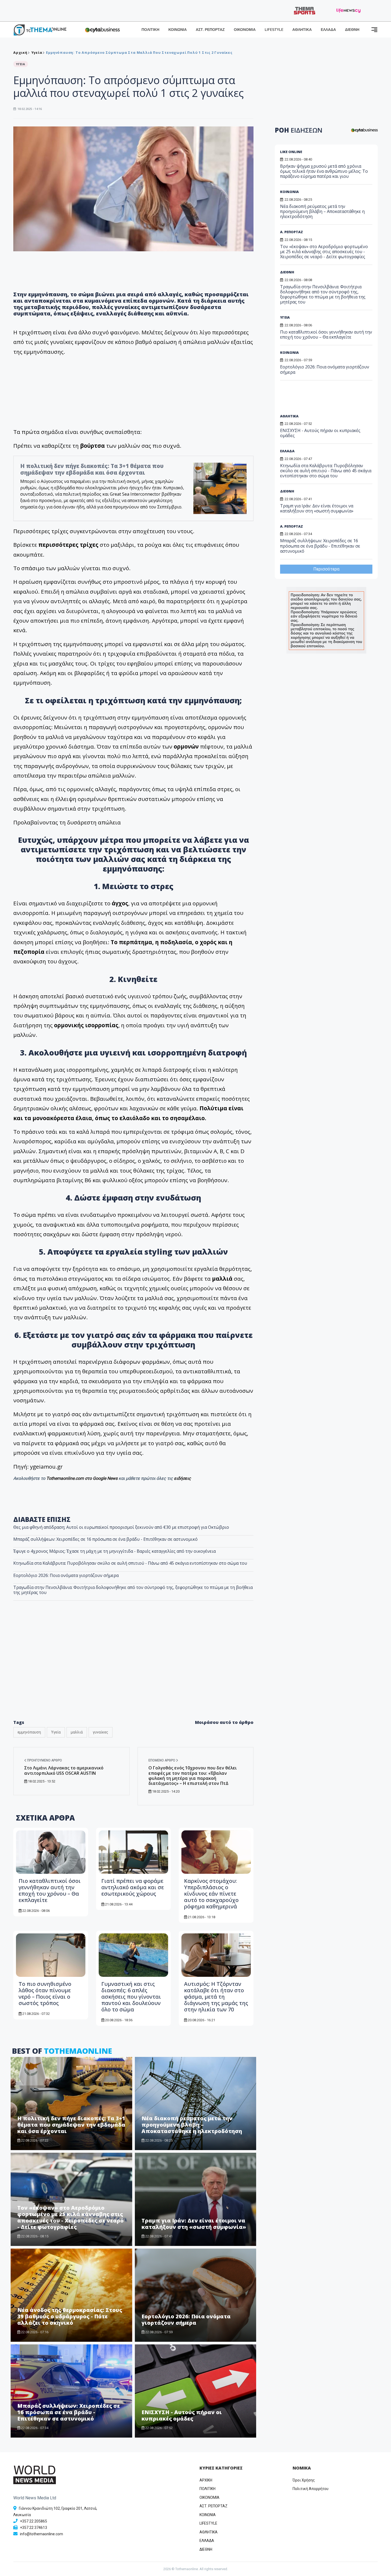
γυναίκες (101, 1732)
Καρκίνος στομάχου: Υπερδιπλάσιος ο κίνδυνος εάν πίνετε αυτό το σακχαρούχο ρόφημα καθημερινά (211, 1894)
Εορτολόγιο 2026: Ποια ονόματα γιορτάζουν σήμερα (66, 1575)
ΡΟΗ (299, 130)
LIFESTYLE (274, 30)
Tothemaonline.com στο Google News (82, 1478)
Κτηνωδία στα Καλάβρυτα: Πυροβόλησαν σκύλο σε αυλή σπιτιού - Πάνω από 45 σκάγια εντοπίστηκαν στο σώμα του (130, 1563)
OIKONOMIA (209, 2497)
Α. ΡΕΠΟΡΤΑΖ (292, 232)
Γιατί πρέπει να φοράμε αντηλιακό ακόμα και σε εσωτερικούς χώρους (133, 1887)
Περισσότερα (326, 569)
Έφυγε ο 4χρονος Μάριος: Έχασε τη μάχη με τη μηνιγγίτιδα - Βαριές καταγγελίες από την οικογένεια (115, 1551)
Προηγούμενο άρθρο (44, 1760)
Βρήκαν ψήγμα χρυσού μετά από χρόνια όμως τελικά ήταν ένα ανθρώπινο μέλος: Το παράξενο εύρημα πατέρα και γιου (324, 171)
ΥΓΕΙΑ (285, 317)
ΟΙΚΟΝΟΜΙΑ (245, 30)
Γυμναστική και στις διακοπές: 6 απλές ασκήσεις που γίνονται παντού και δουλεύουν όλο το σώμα (131, 1997)
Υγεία (37, 52)
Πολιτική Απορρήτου (311, 2489)
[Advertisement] (134, 1671)
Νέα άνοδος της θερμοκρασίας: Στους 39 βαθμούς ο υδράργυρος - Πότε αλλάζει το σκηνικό (70, 2316)
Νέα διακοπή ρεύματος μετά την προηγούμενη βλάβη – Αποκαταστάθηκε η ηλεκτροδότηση (192, 2125)
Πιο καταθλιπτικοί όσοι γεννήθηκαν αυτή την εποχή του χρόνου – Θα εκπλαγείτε (50, 1890)
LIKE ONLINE (291, 152)
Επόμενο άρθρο (162, 1760)
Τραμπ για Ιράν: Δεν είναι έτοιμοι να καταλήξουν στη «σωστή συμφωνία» (194, 2224)
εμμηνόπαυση (29, 1732)
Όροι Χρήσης (304, 2480)
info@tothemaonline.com (41, 2534)
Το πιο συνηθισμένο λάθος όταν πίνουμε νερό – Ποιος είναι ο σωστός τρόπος (45, 1993)
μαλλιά (77, 1732)
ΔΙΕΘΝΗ (352, 30)
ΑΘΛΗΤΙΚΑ (302, 30)
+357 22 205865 (34, 2521)
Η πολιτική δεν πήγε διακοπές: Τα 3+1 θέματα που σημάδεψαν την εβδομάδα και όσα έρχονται (92, 469)
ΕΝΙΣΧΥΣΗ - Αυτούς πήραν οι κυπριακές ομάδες (182, 2415)
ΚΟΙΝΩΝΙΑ (178, 30)
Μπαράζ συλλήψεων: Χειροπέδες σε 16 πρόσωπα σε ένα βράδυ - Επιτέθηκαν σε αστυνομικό (105, 1539)
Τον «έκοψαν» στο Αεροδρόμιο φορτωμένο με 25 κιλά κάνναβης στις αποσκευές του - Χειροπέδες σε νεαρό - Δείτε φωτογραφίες (70, 2217)
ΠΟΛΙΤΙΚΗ (150, 30)
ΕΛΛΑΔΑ (328, 30)
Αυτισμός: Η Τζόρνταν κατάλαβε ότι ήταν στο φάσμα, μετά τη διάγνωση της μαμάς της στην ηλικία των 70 (216, 1997)
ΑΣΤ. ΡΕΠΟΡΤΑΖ (210, 30)
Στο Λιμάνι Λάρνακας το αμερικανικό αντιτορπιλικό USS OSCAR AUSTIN (64, 1770)
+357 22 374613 (34, 2528)
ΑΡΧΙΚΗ (206, 2480)
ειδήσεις (182, 1478)
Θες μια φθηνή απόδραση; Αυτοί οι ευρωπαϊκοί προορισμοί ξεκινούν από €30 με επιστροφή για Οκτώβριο (121, 1527)
